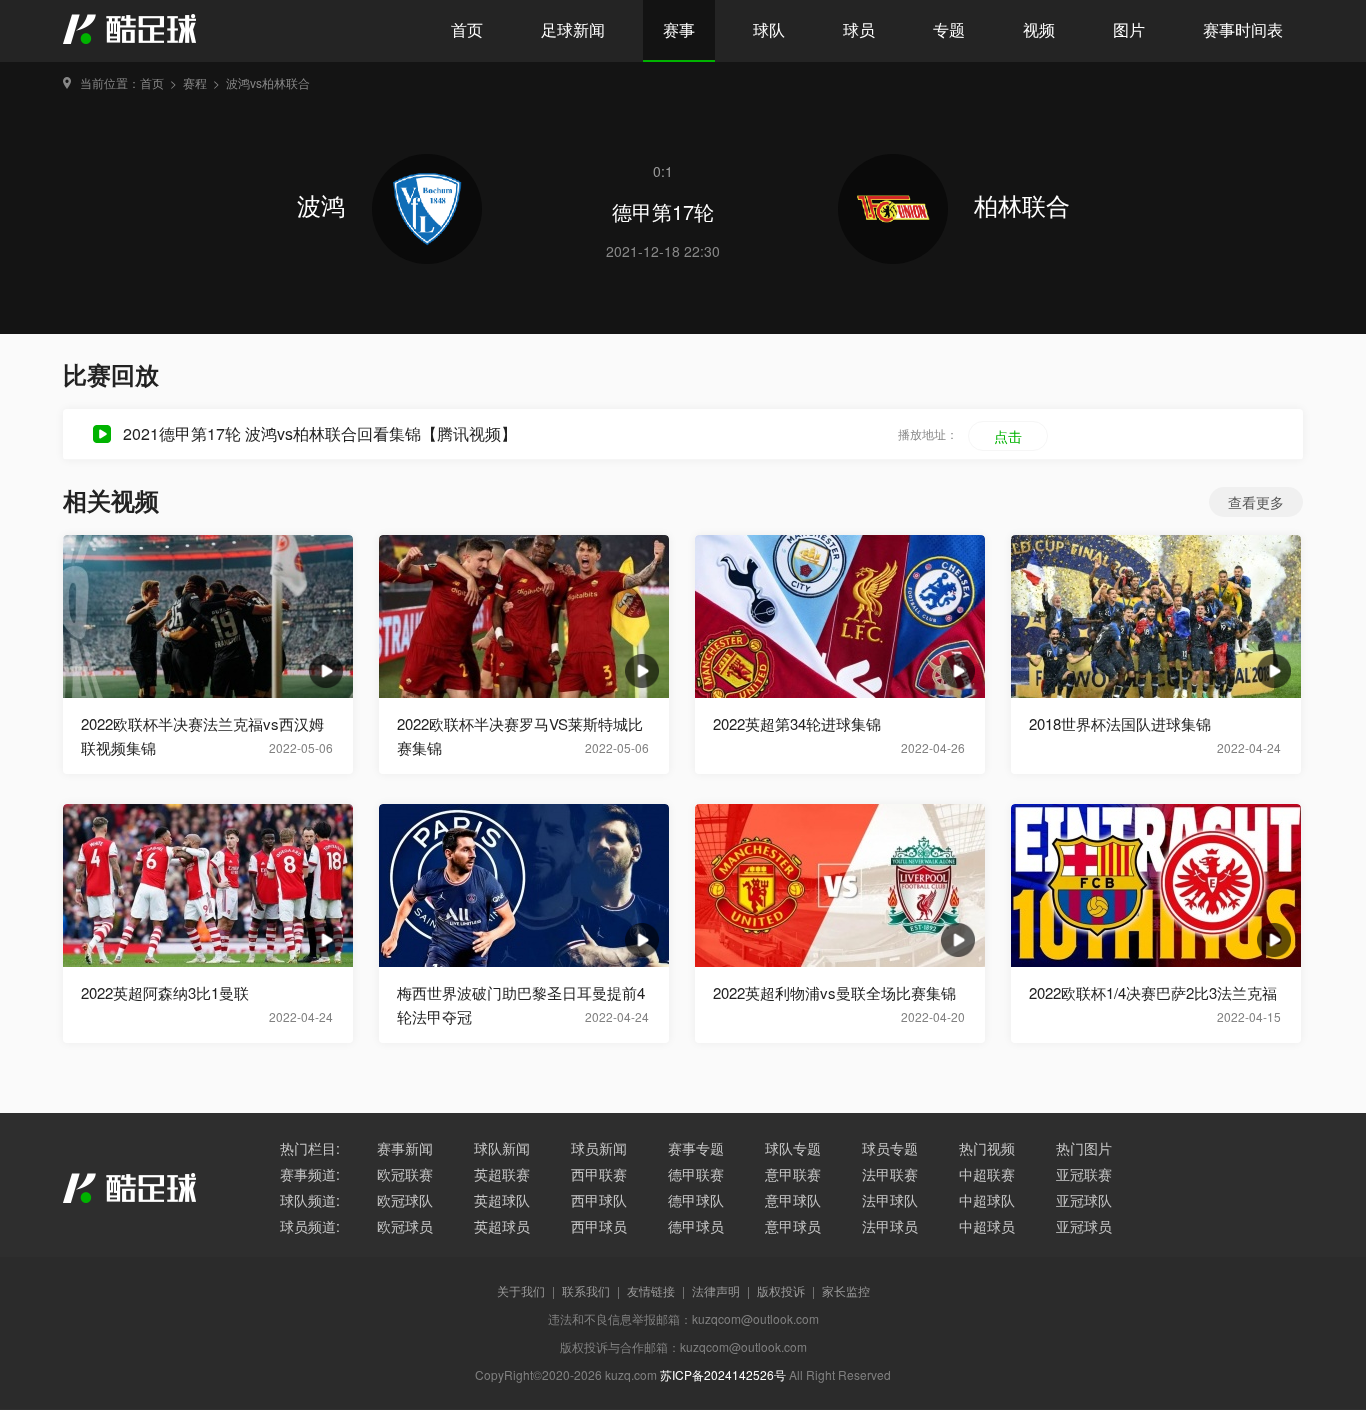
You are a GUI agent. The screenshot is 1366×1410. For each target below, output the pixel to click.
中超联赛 (987, 1174)
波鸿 (324, 204)
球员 (859, 29)
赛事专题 (696, 1148)
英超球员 (502, 1226)
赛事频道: (310, 1174)
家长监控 (846, 1290)
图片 (1129, 29)
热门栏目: (310, 1148)
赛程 (195, 82)
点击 (1008, 436)
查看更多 (1256, 502)
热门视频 (987, 1148)
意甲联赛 (793, 1174)
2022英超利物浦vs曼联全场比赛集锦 (834, 992)
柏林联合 (1022, 204)
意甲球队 (793, 1200)
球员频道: (310, 1226)
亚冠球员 (1084, 1226)
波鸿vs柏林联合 (268, 82)
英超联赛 (502, 1174)
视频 (1039, 29)
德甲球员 (696, 1226)
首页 (467, 29)
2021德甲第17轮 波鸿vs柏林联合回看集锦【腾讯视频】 (320, 433)
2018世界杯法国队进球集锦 (1120, 723)
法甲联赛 (890, 1174)
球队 (769, 29)
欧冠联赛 (405, 1174)
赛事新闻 (405, 1148)
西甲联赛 (599, 1174)
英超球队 (502, 1200)
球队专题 (793, 1148)
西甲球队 (599, 1200)
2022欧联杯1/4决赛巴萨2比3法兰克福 (1153, 992)
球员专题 (890, 1148)
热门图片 (1084, 1148)
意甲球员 (793, 1226)
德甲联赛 (696, 1174)
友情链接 (651, 1290)
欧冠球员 (405, 1226)
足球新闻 (573, 29)
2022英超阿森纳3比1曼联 (165, 992)
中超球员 (987, 1226)
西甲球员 (599, 1226)
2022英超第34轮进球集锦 (797, 723)
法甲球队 (890, 1200)
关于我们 (521, 1290)
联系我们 (586, 1290)
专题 (949, 29)
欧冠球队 (405, 1200)
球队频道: (310, 1200)
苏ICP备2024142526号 (723, 1374)
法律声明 (716, 1290)
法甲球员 (890, 1226)
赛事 (679, 29)
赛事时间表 (1243, 29)
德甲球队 (696, 1200)
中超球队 (987, 1200)
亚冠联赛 (1084, 1174)
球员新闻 (599, 1148)
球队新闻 (502, 1148)
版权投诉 (781, 1290)
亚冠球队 (1084, 1200)
